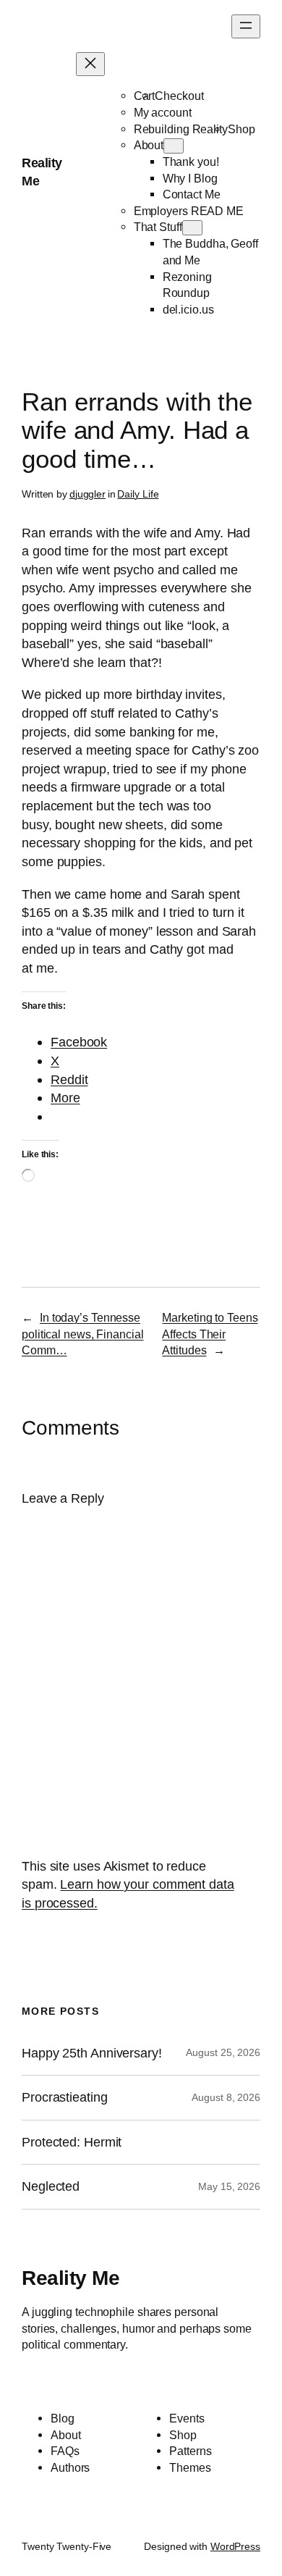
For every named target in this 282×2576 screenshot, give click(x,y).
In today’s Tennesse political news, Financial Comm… (83, 1334)
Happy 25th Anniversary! (92, 2053)
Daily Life (138, 494)
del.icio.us (188, 309)
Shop (242, 129)
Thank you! (191, 161)
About (149, 145)
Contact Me (192, 194)
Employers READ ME (189, 211)
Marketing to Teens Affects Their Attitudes (210, 1334)
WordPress (235, 2546)
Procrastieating (65, 2097)
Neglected (51, 2186)
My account (163, 112)
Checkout (179, 96)
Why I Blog (190, 178)
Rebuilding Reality (181, 129)
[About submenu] (174, 146)
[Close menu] (90, 64)
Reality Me (70, 2278)
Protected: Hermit (72, 2142)
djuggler (87, 494)
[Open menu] (246, 26)
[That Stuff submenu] (192, 228)
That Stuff (158, 227)
